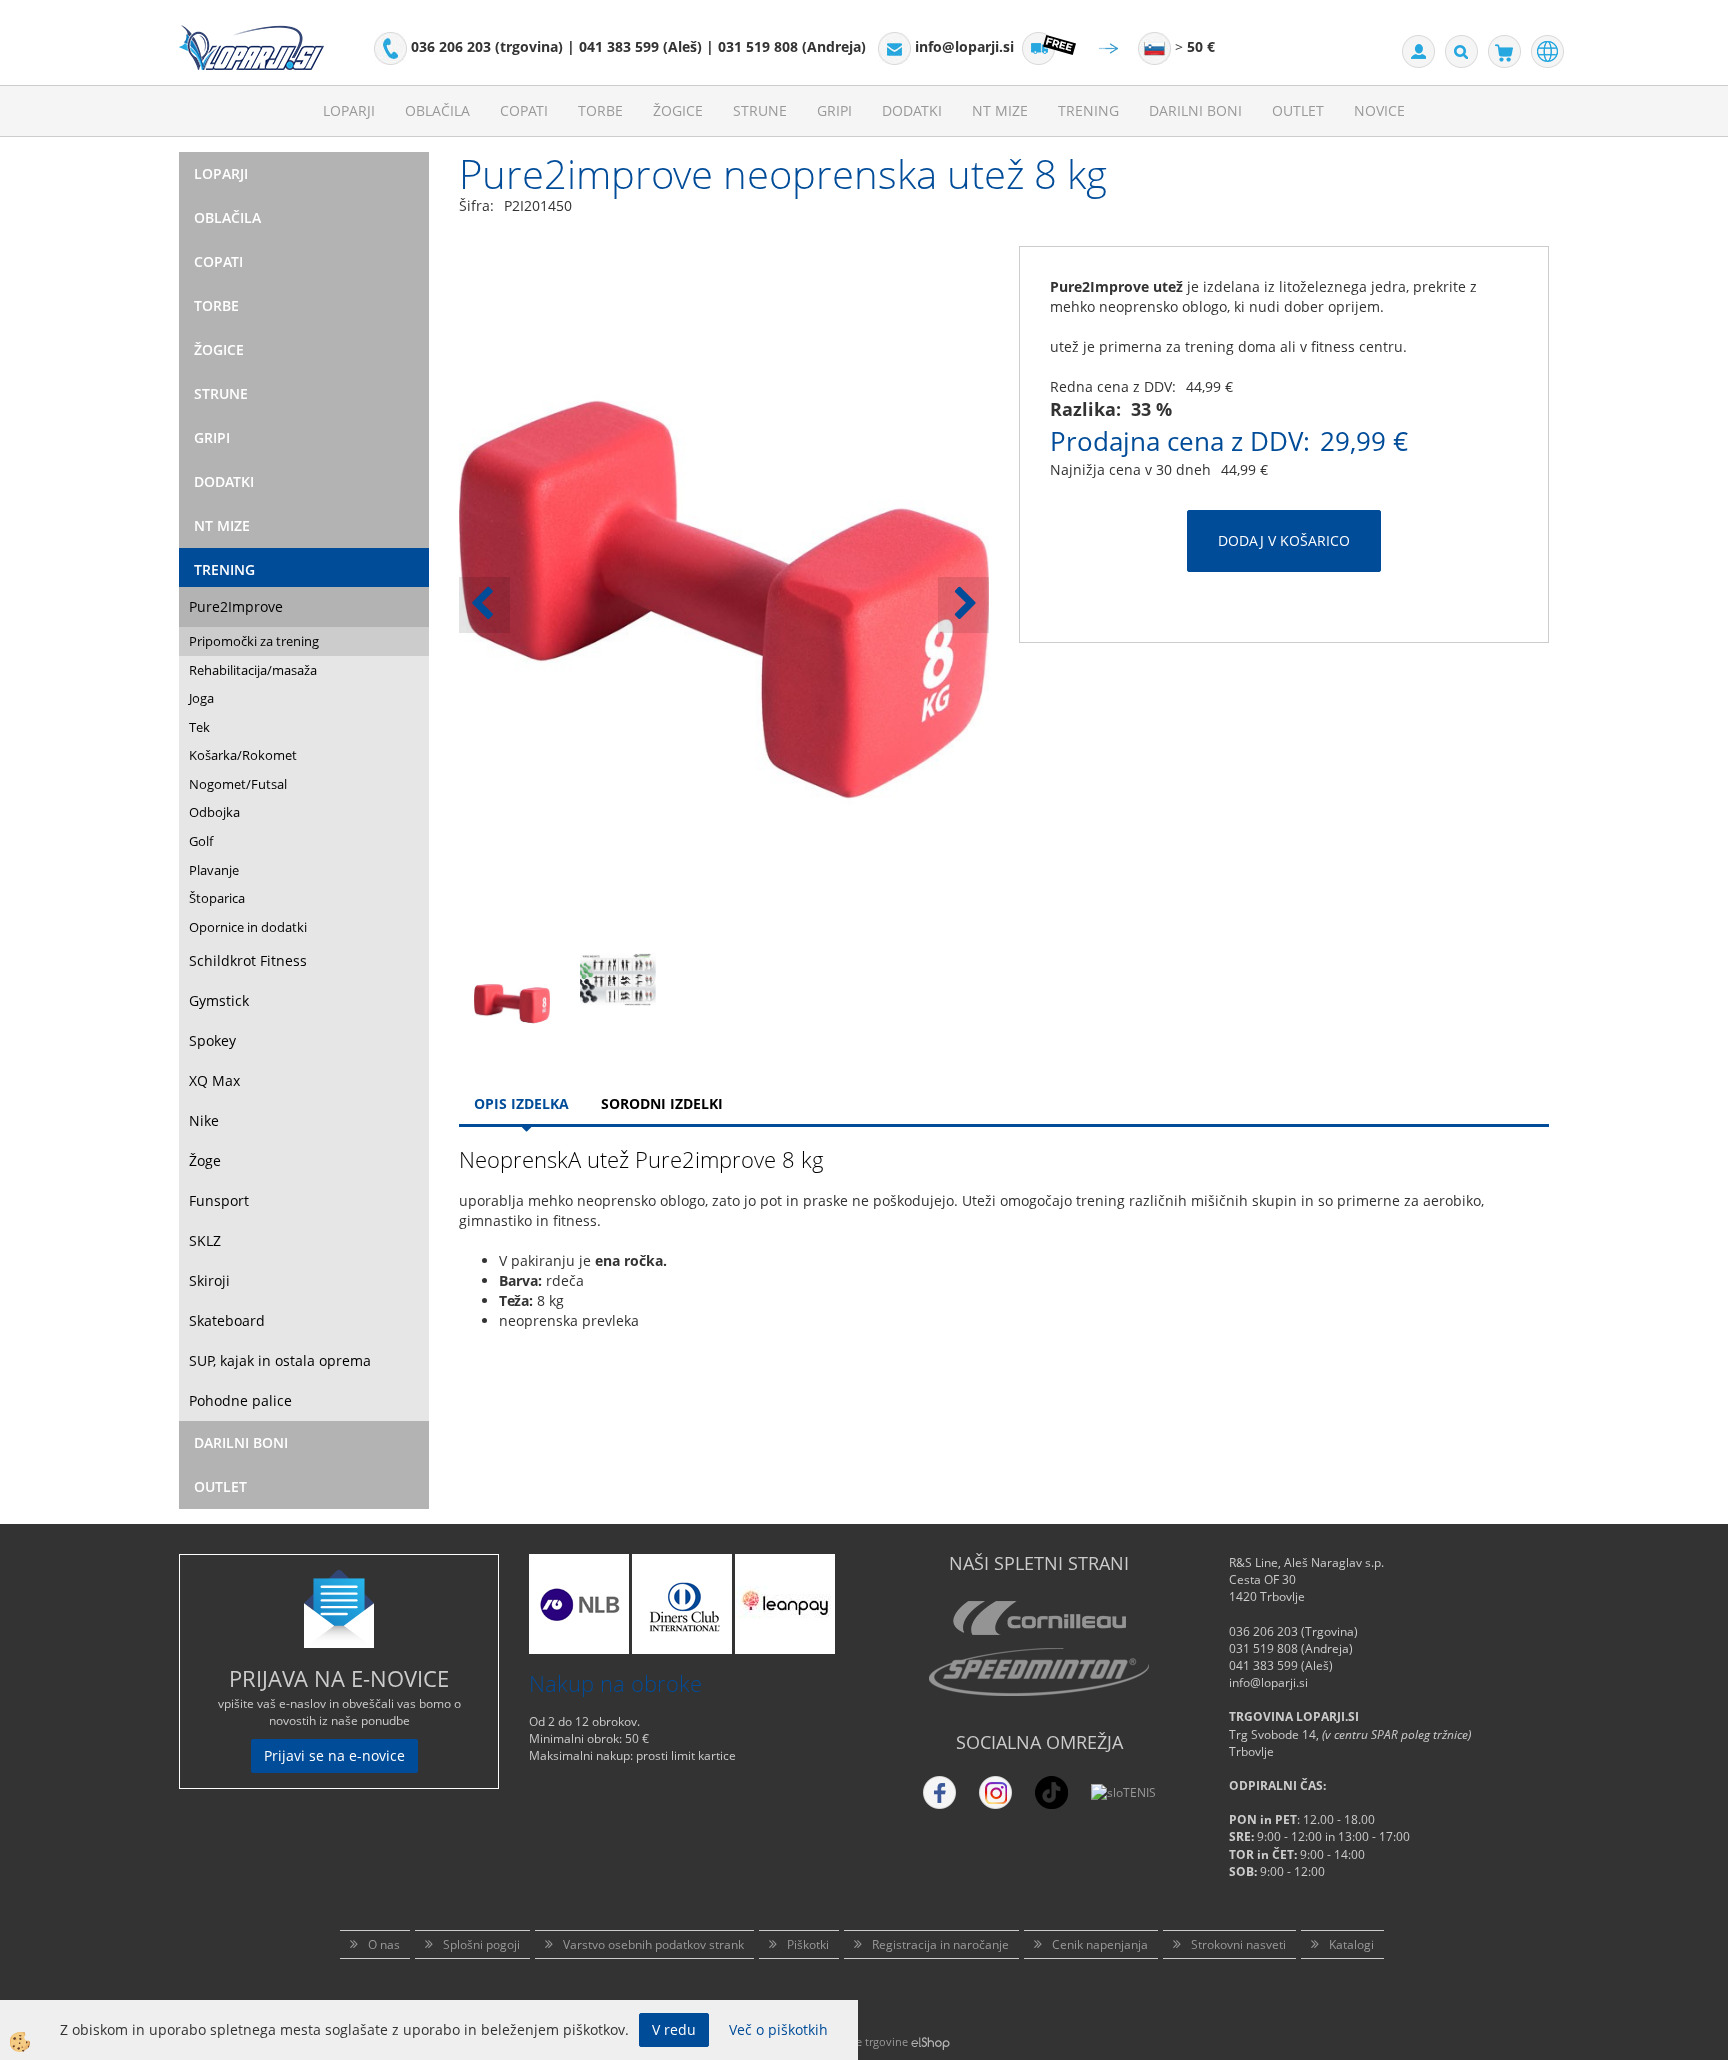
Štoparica (217, 898)
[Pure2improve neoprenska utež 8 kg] (512, 1001)
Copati (524, 110)
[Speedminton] (1039, 1672)
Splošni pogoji (481, 1944)
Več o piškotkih (778, 2029)
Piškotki (808, 1944)
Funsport (219, 1200)
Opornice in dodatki (248, 927)
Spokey (212, 1040)
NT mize (1000, 110)
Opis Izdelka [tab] (521, 1103)
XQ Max (214, 1080)
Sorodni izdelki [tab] (662, 1103)
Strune (760, 110)
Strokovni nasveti (1238, 1944)
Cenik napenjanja (1100, 1944)
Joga (201, 698)
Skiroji (209, 1280)
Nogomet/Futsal (238, 784)
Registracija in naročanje (940, 1944)
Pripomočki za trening (254, 641)
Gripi (834, 110)
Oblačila (437, 110)
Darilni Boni (1195, 110)
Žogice (678, 110)
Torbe (600, 110)
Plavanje (214, 870)
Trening (1088, 110)
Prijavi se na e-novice (334, 1755)
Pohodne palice (240, 1400)
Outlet (1298, 110)
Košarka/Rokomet (243, 755)
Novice (1379, 110)
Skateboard (227, 1320)
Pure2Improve (236, 606)
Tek (199, 727)
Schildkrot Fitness (248, 960)
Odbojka (214, 812)
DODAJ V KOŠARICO (1284, 540)
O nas (384, 1944)
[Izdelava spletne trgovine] (930, 2041)
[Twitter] (995, 1792)
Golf (201, 841)
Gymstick (219, 1000)
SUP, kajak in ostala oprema (280, 1360)
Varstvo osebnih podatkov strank (653, 1944)
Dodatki (912, 110)
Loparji (349, 110)
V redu (674, 2029)
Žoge (205, 1160)
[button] (963, 605)
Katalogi (1351, 1944)
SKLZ (205, 1240)
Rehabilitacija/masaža (253, 670)
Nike (204, 1120)
